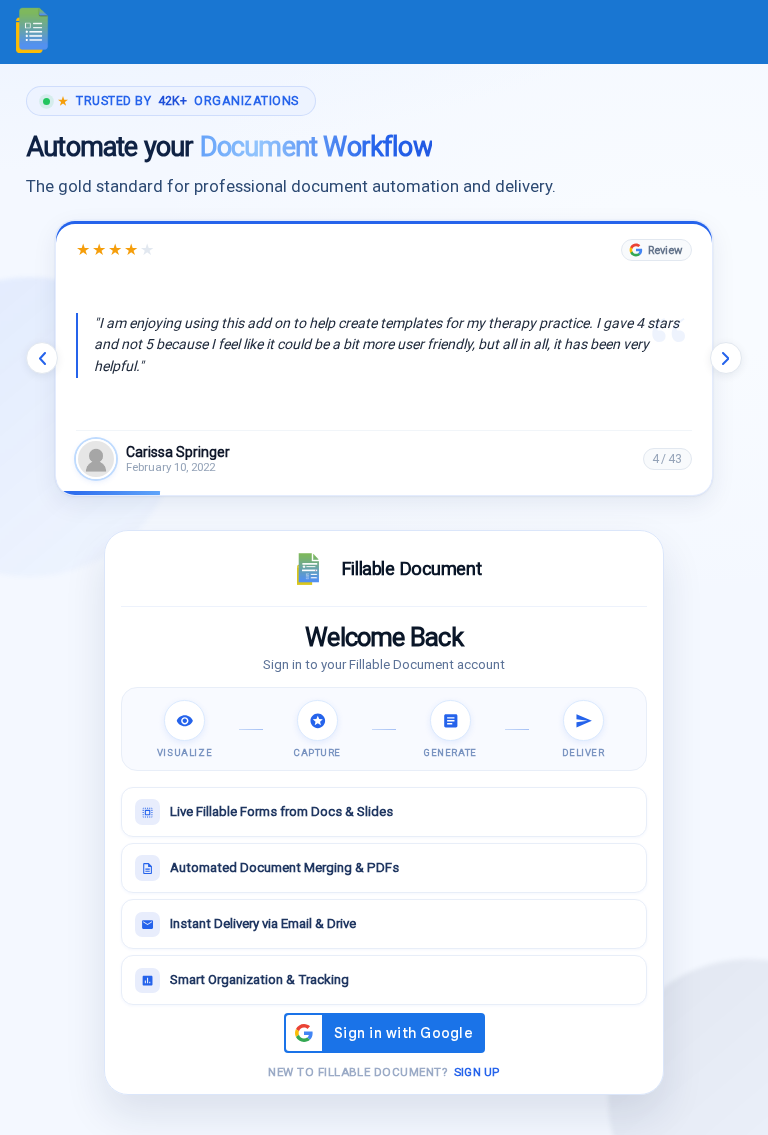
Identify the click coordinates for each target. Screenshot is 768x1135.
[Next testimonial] (726, 358)
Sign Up (477, 1072)
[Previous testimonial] (42, 358)
